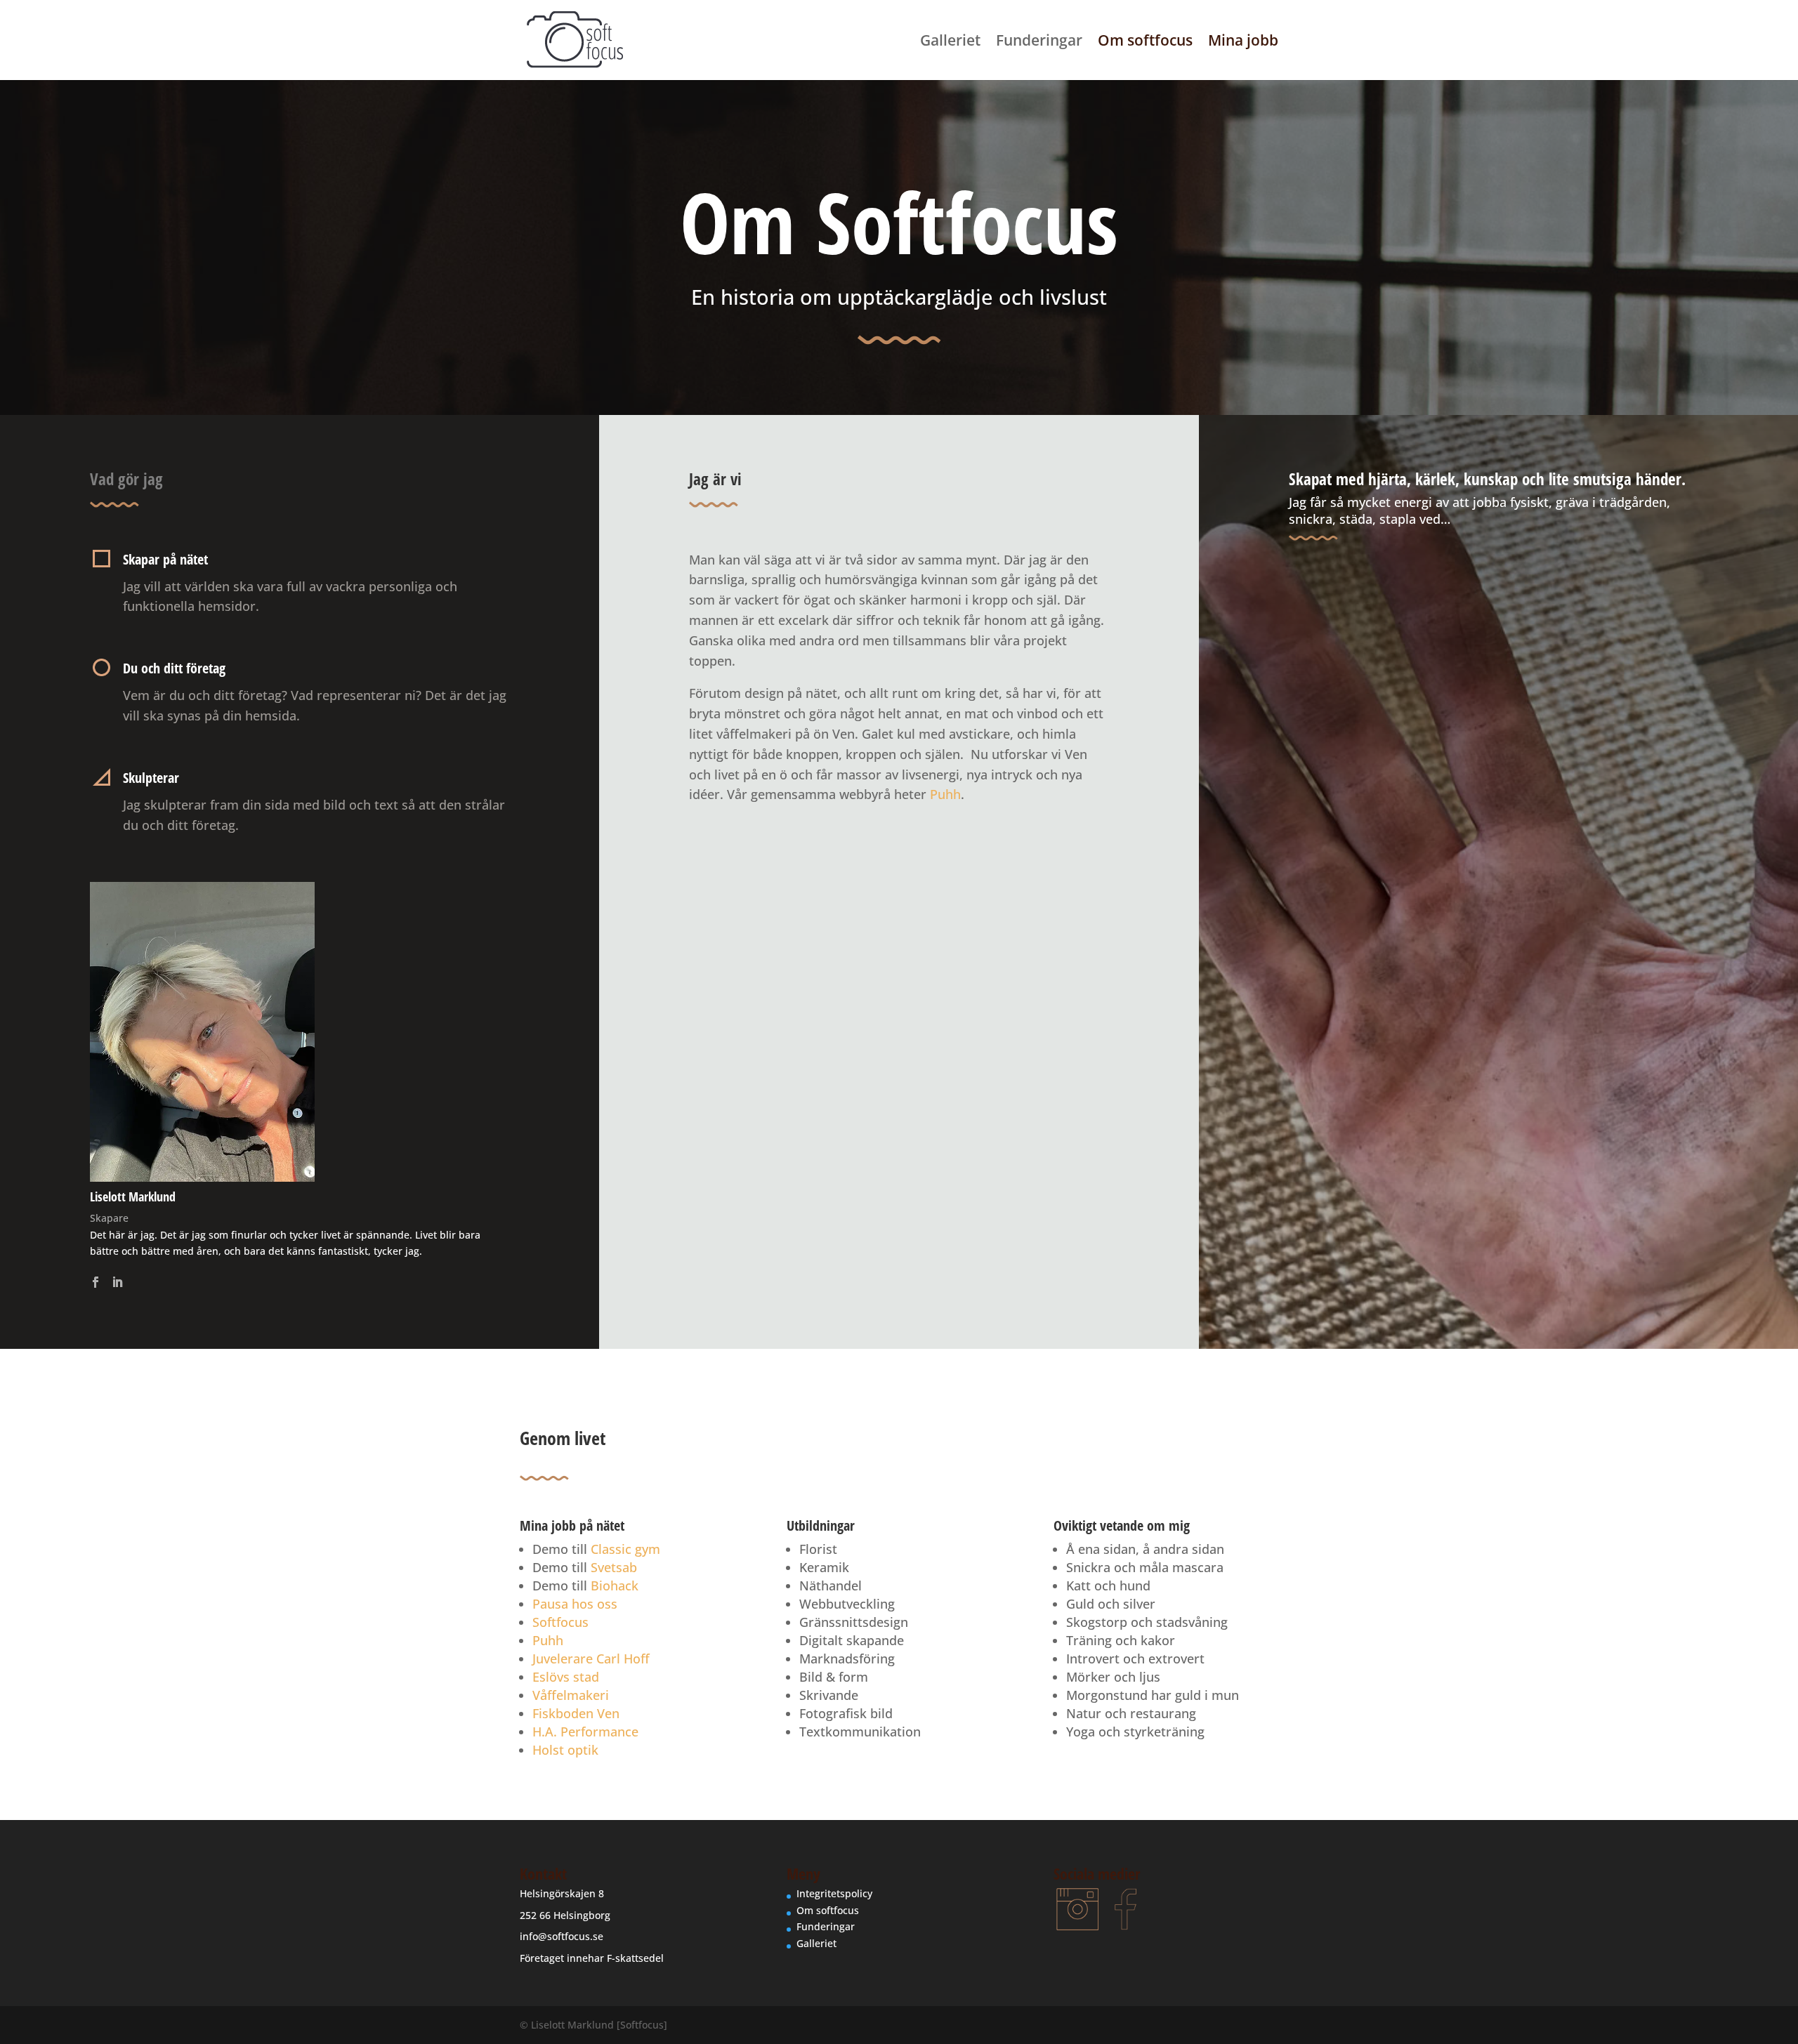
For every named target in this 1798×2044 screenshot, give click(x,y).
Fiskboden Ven (576, 1713)
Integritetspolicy (834, 1893)
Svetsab (614, 1567)
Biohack (615, 1585)
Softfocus (560, 1622)
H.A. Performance (585, 1732)
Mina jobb (1243, 42)
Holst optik (565, 1750)
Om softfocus (1145, 42)
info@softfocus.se (562, 1936)
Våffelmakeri (571, 1695)
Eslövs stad (566, 1677)
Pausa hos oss (575, 1604)
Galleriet (950, 42)
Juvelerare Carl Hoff (591, 1659)
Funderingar (1039, 42)
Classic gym (625, 1549)
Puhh (945, 794)
